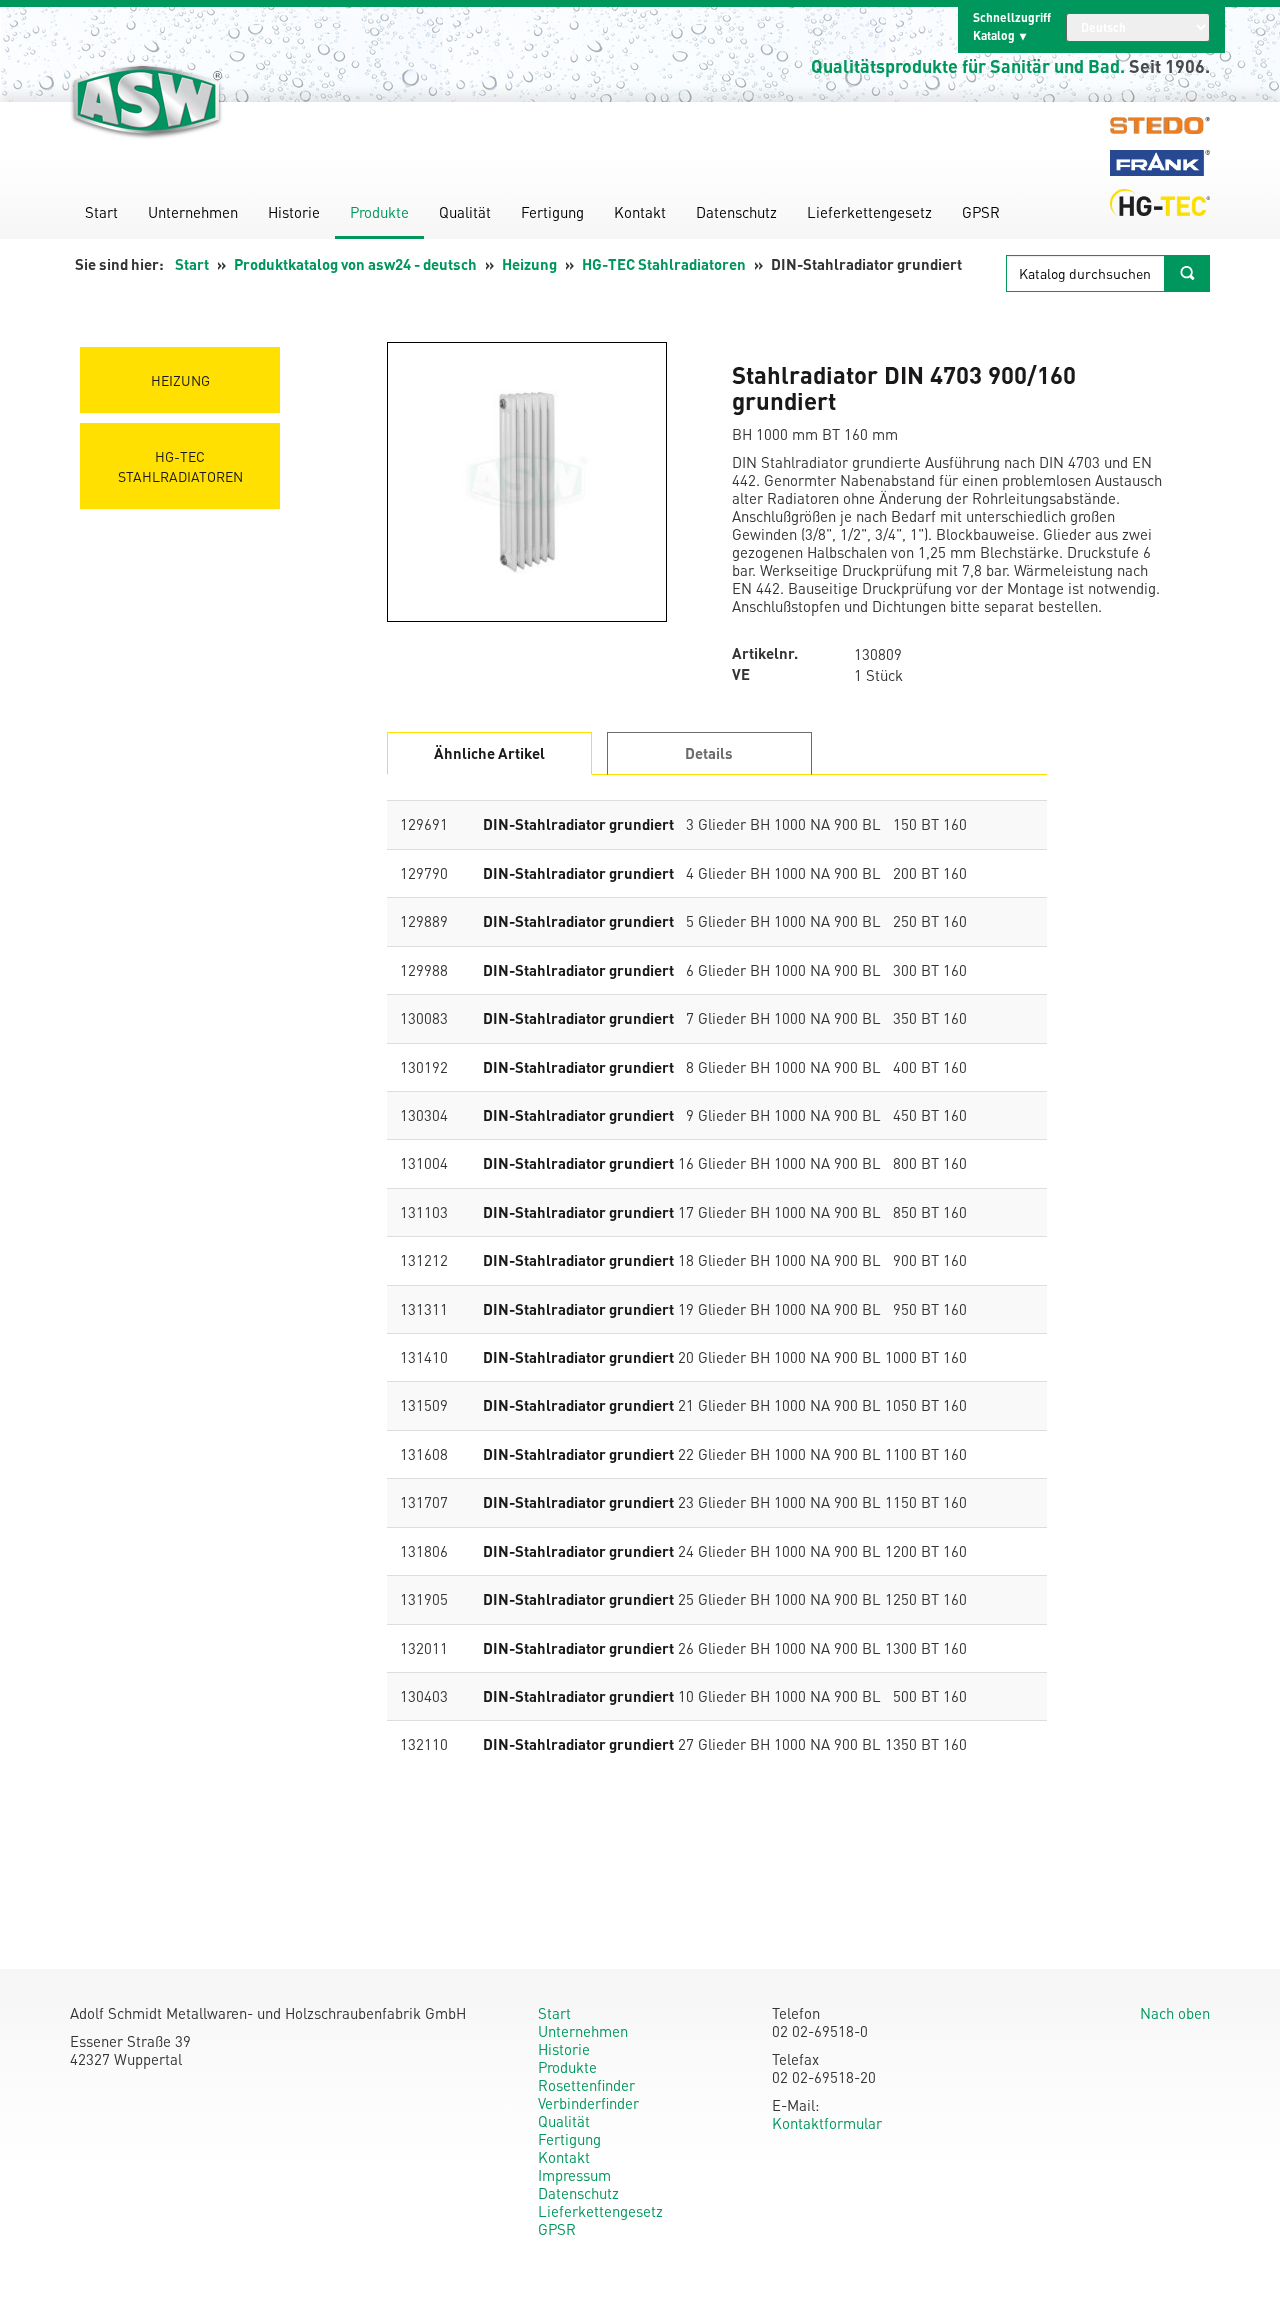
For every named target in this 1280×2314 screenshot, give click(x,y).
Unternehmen (193, 212)
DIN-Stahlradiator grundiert (578, 824)
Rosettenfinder (586, 2085)
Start (101, 212)
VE (741, 674)
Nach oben (1175, 2013)
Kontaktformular (827, 2123)
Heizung (529, 264)
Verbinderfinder (588, 2103)
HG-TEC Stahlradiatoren (664, 264)
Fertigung (552, 212)
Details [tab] (709, 753)
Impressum (574, 2175)
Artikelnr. (765, 653)
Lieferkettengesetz (869, 212)
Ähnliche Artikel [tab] (489, 753)
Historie (294, 212)
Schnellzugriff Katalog (1012, 26)
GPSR (981, 212)
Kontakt (640, 212)
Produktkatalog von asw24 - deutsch (355, 264)
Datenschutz (736, 212)
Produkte (379, 212)
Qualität (465, 212)
